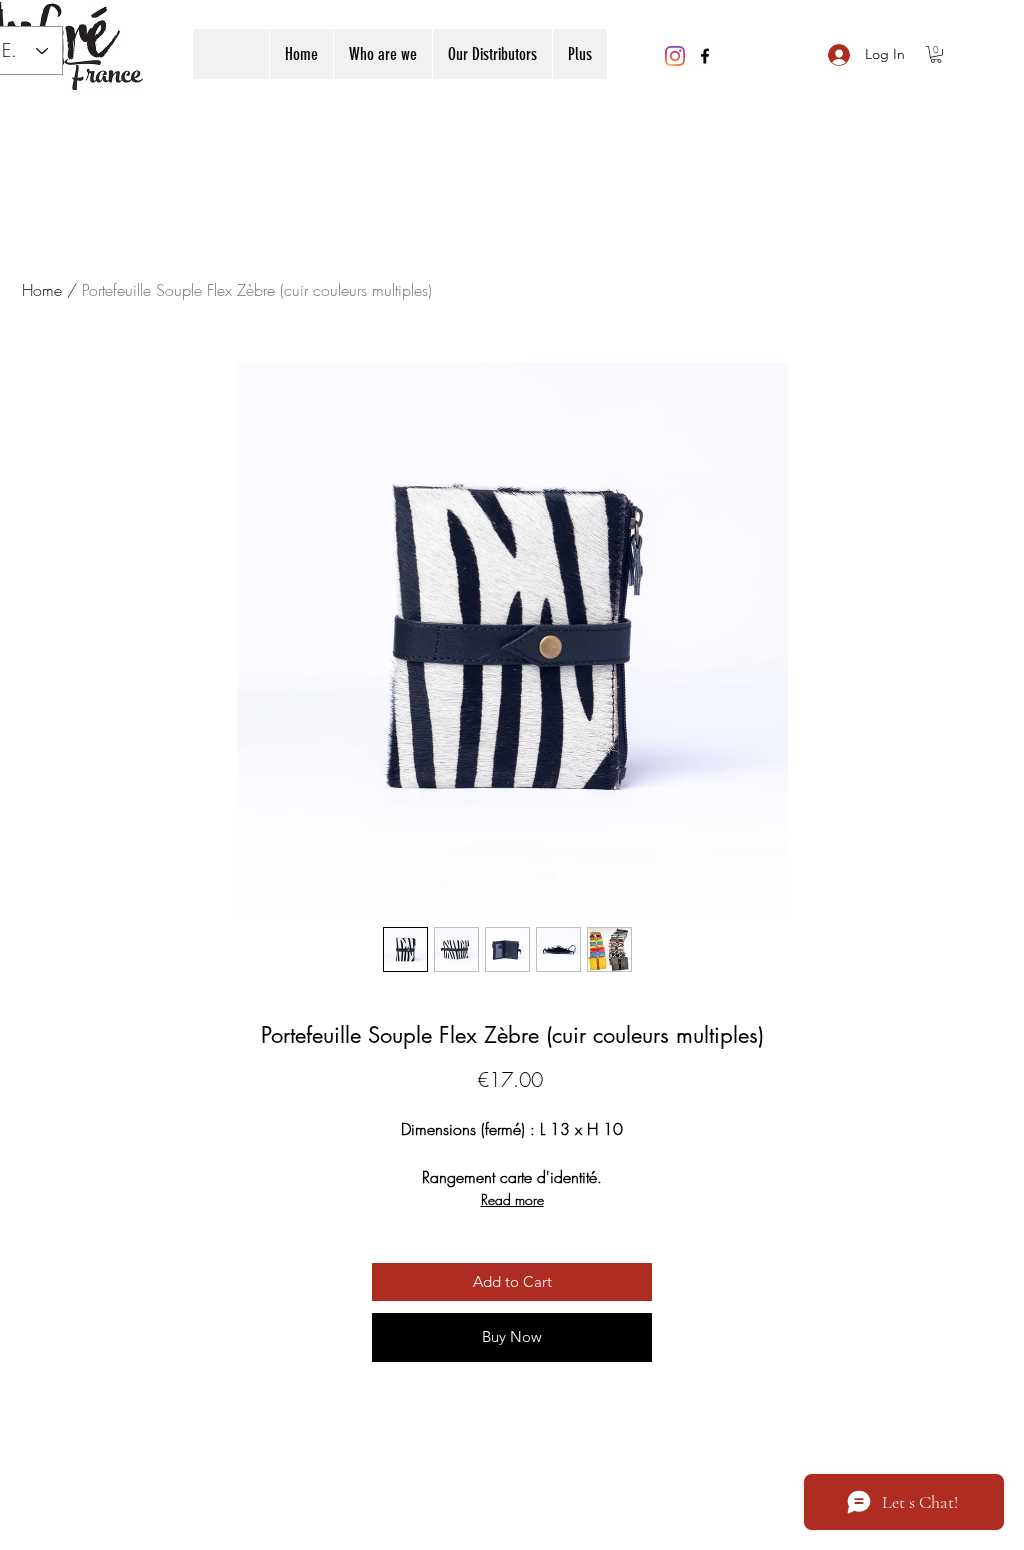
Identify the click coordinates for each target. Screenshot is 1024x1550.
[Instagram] (675, 56)
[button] (936, 54)
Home (42, 290)
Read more (512, 1199)
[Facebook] (705, 56)
